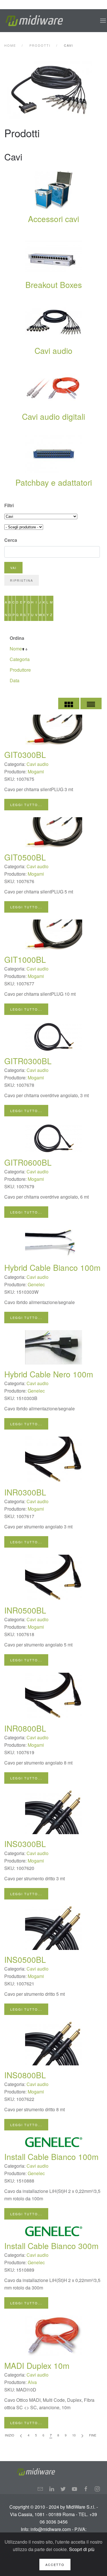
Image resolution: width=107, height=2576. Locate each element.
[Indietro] (21, 2435)
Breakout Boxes (54, 285)
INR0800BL (25, 1728)
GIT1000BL (25, 959)
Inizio (10, 2435)
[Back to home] (34, 21)
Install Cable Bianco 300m (51, 2246)
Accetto (55, 2565)
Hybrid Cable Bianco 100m (52, 1267)
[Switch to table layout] (91, 703)
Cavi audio (53, 350)
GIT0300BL (25, 754)
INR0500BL (25, 1610)
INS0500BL (25, 1959)
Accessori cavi (53, 219)
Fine (93, 2435)
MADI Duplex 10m (37, 2365)
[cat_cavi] (54, 90)
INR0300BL (25, 1492)
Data (15, 680)
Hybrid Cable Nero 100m (49, 1374)
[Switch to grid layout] (69, 703)
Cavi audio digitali (53, 416)
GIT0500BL (25, 857)
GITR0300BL (28, 1061)
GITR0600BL (28, 1162)
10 (74, 2435)
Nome (16, 649)
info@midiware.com (51, 2529)
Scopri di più (82, 2549)
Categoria (20, 659)
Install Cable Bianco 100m (51, 2157)
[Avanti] (82, 2435)
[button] (103, 21)
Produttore (20, 670)
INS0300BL (25, 1844)
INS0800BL (25, 2075)
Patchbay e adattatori (54, 482)
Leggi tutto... (26, 805)
